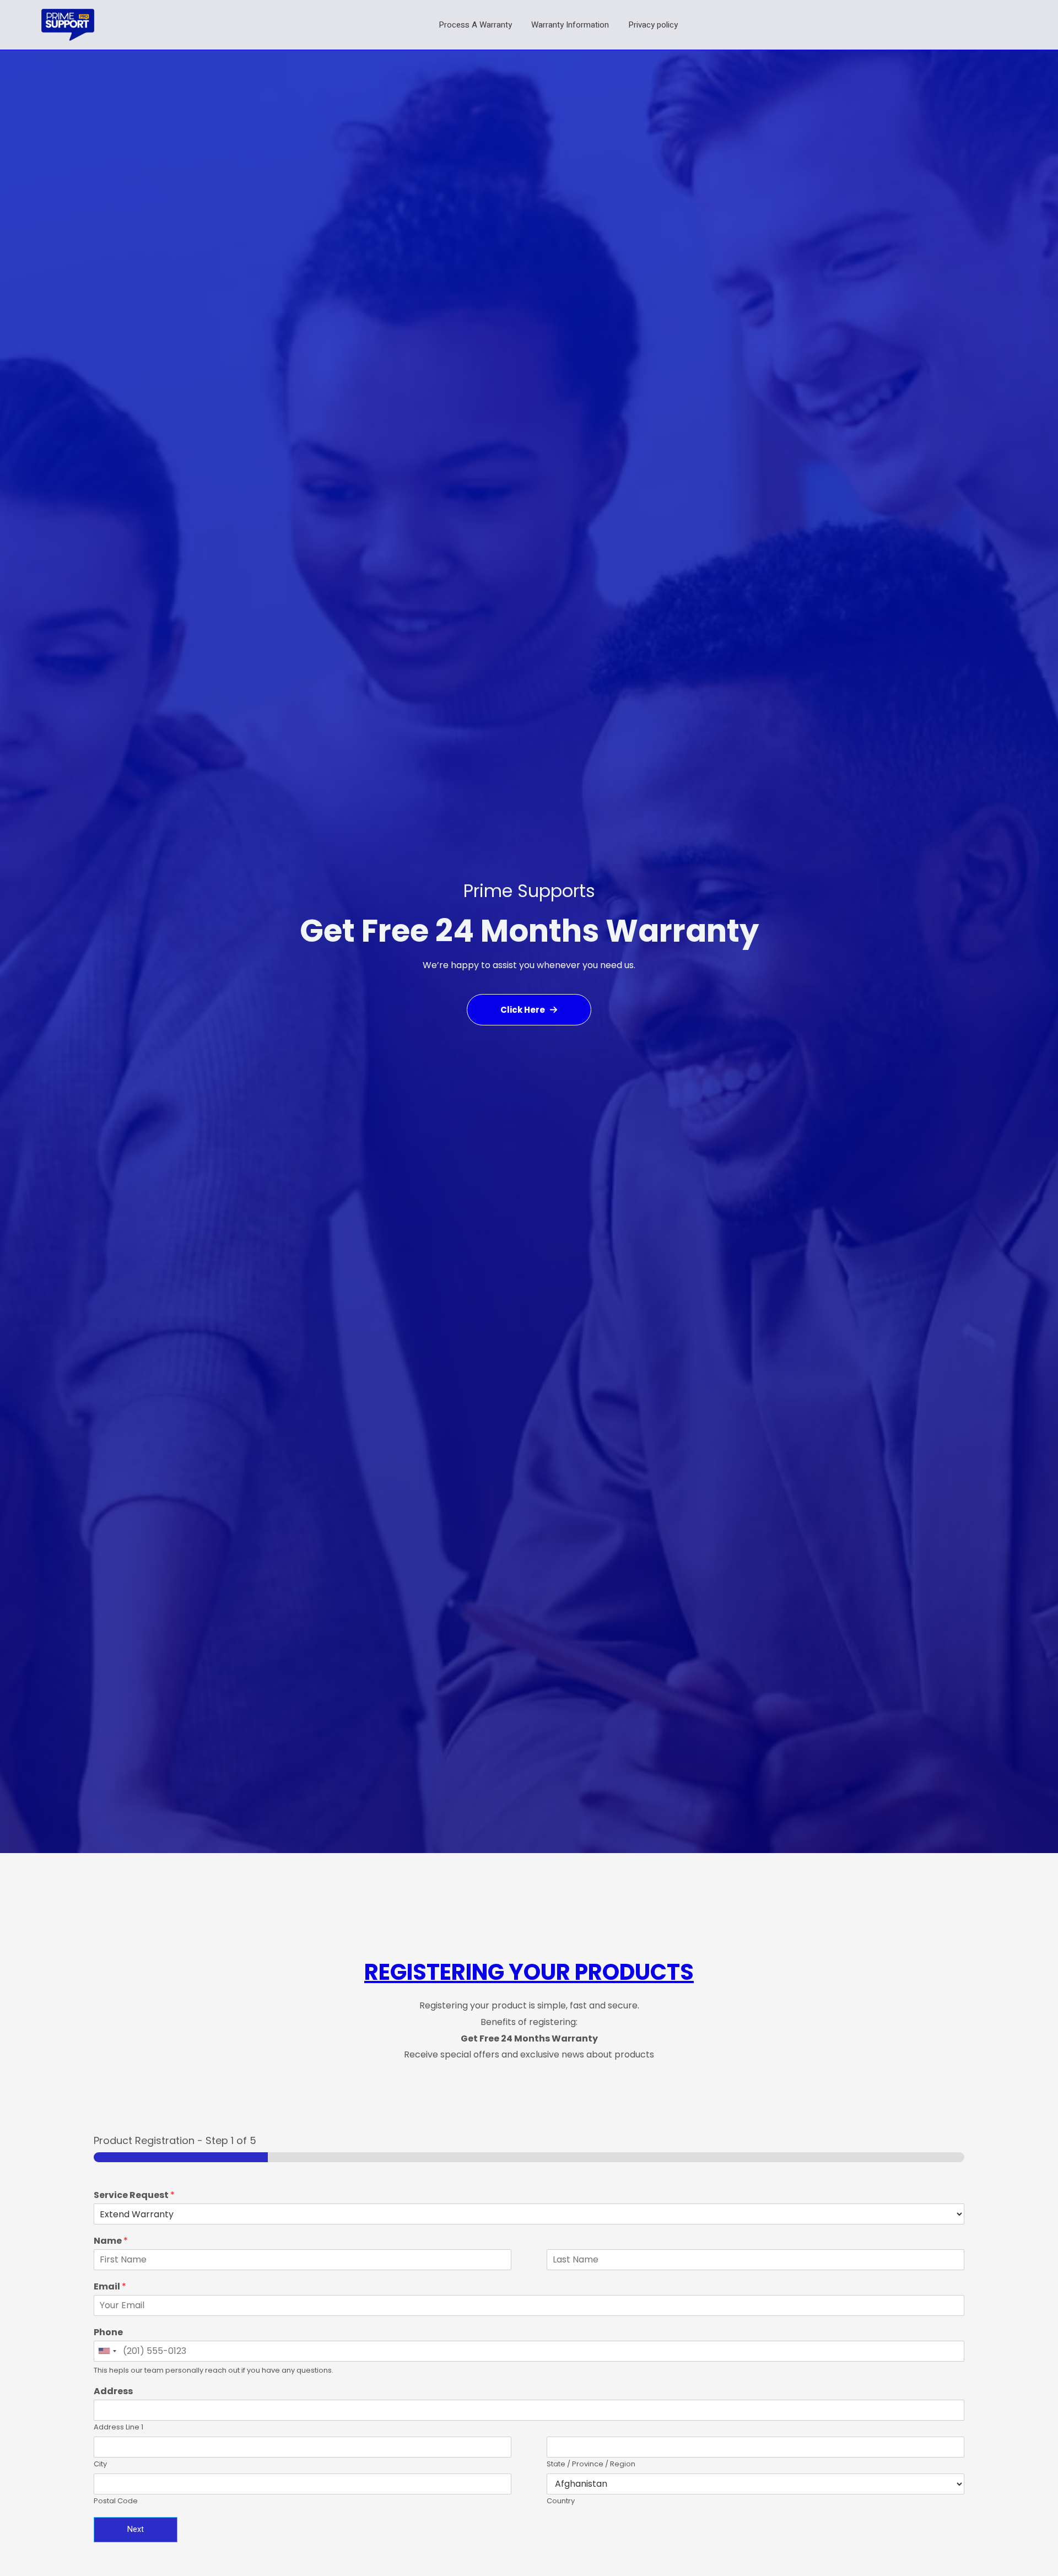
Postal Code (116, 2501)
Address (113, 2392)
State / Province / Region (591, 2464)
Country (561, 2501)
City (100, 2464)
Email (110, 2287)
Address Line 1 (118, 2428)
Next (136, 2529)
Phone (108, 2333)
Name (111, 2241)
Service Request (134, 2196)
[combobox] (107, 2351)
